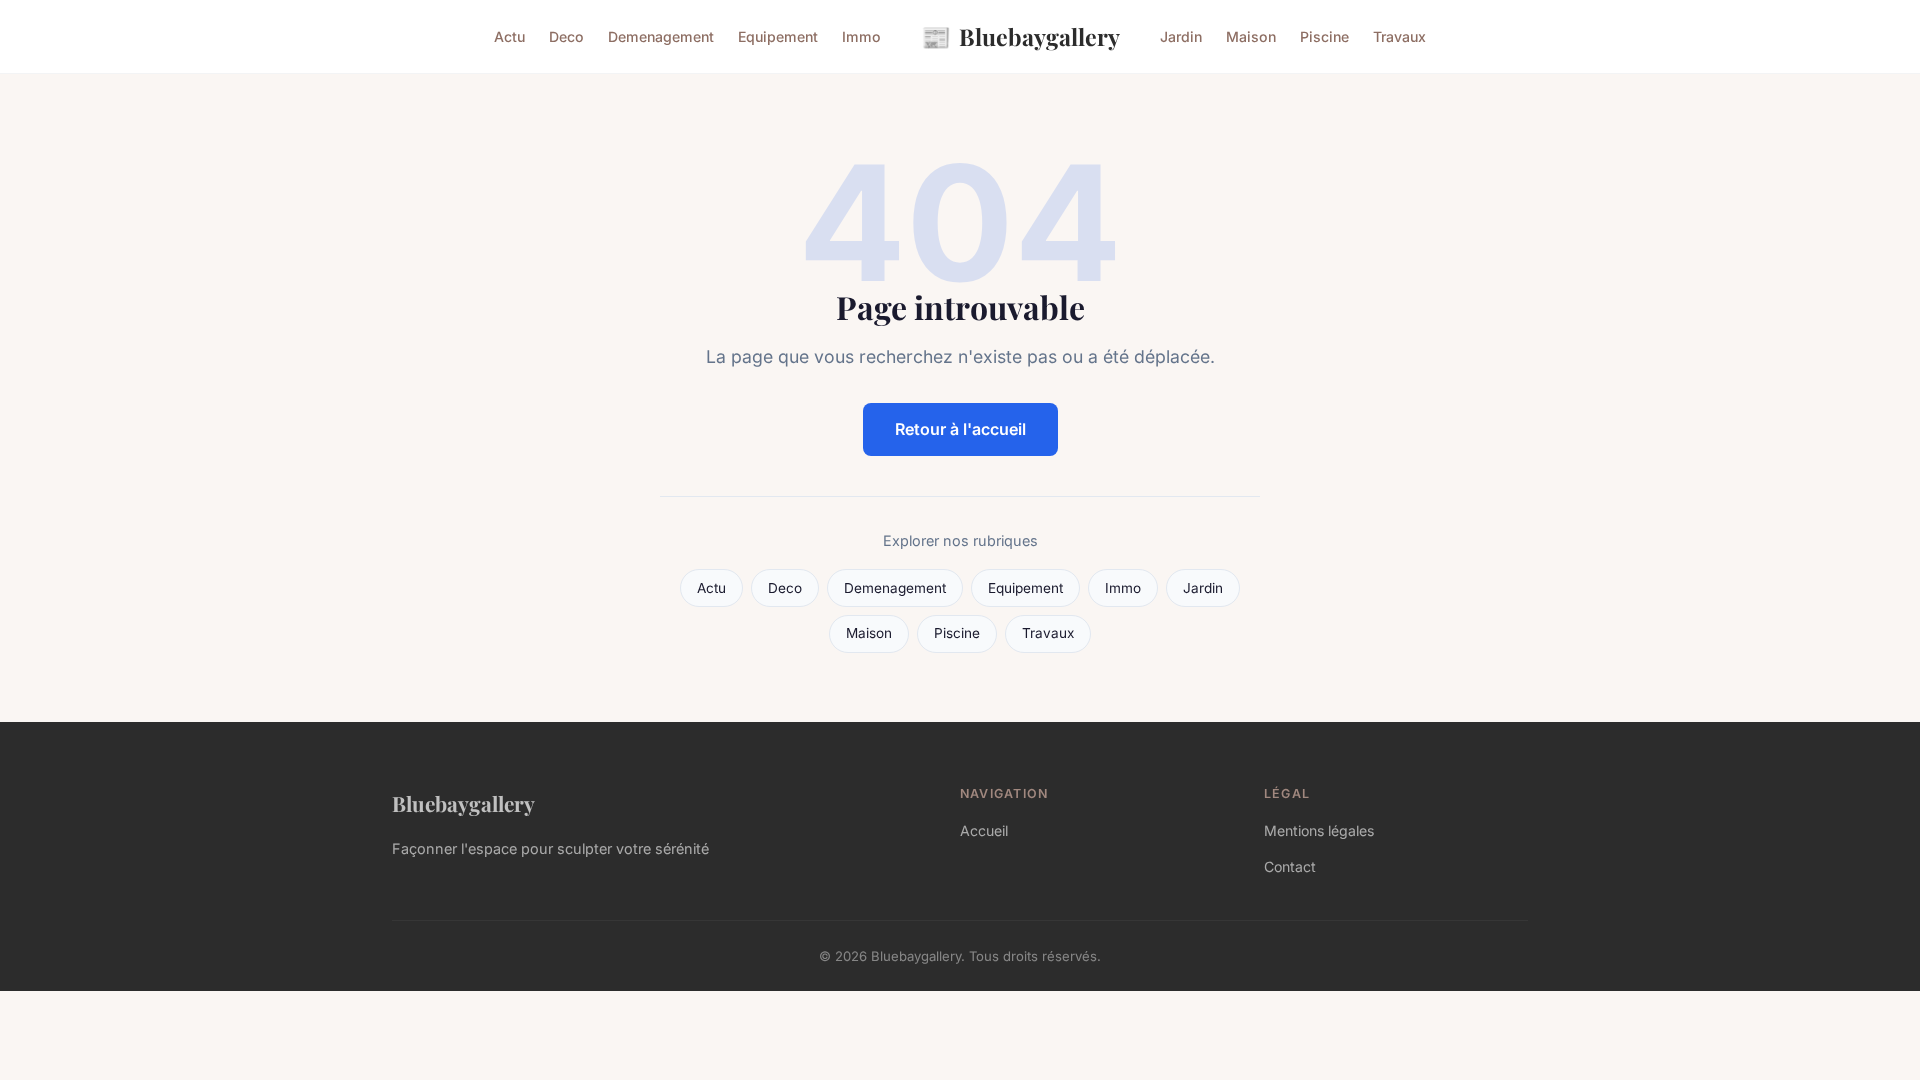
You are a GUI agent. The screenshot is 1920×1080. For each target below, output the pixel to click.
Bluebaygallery (1020, 36)
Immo (861, 36)
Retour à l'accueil (960, 429)
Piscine (1324, 36)
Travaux (1399, 36)
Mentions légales (1319, 830)
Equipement (778, 36)
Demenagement (661, 36)
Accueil (984, 830)
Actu (509, 36)
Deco (566, 36)
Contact (1290, 866)
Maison (1251, 36)
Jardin (1181, 36)
